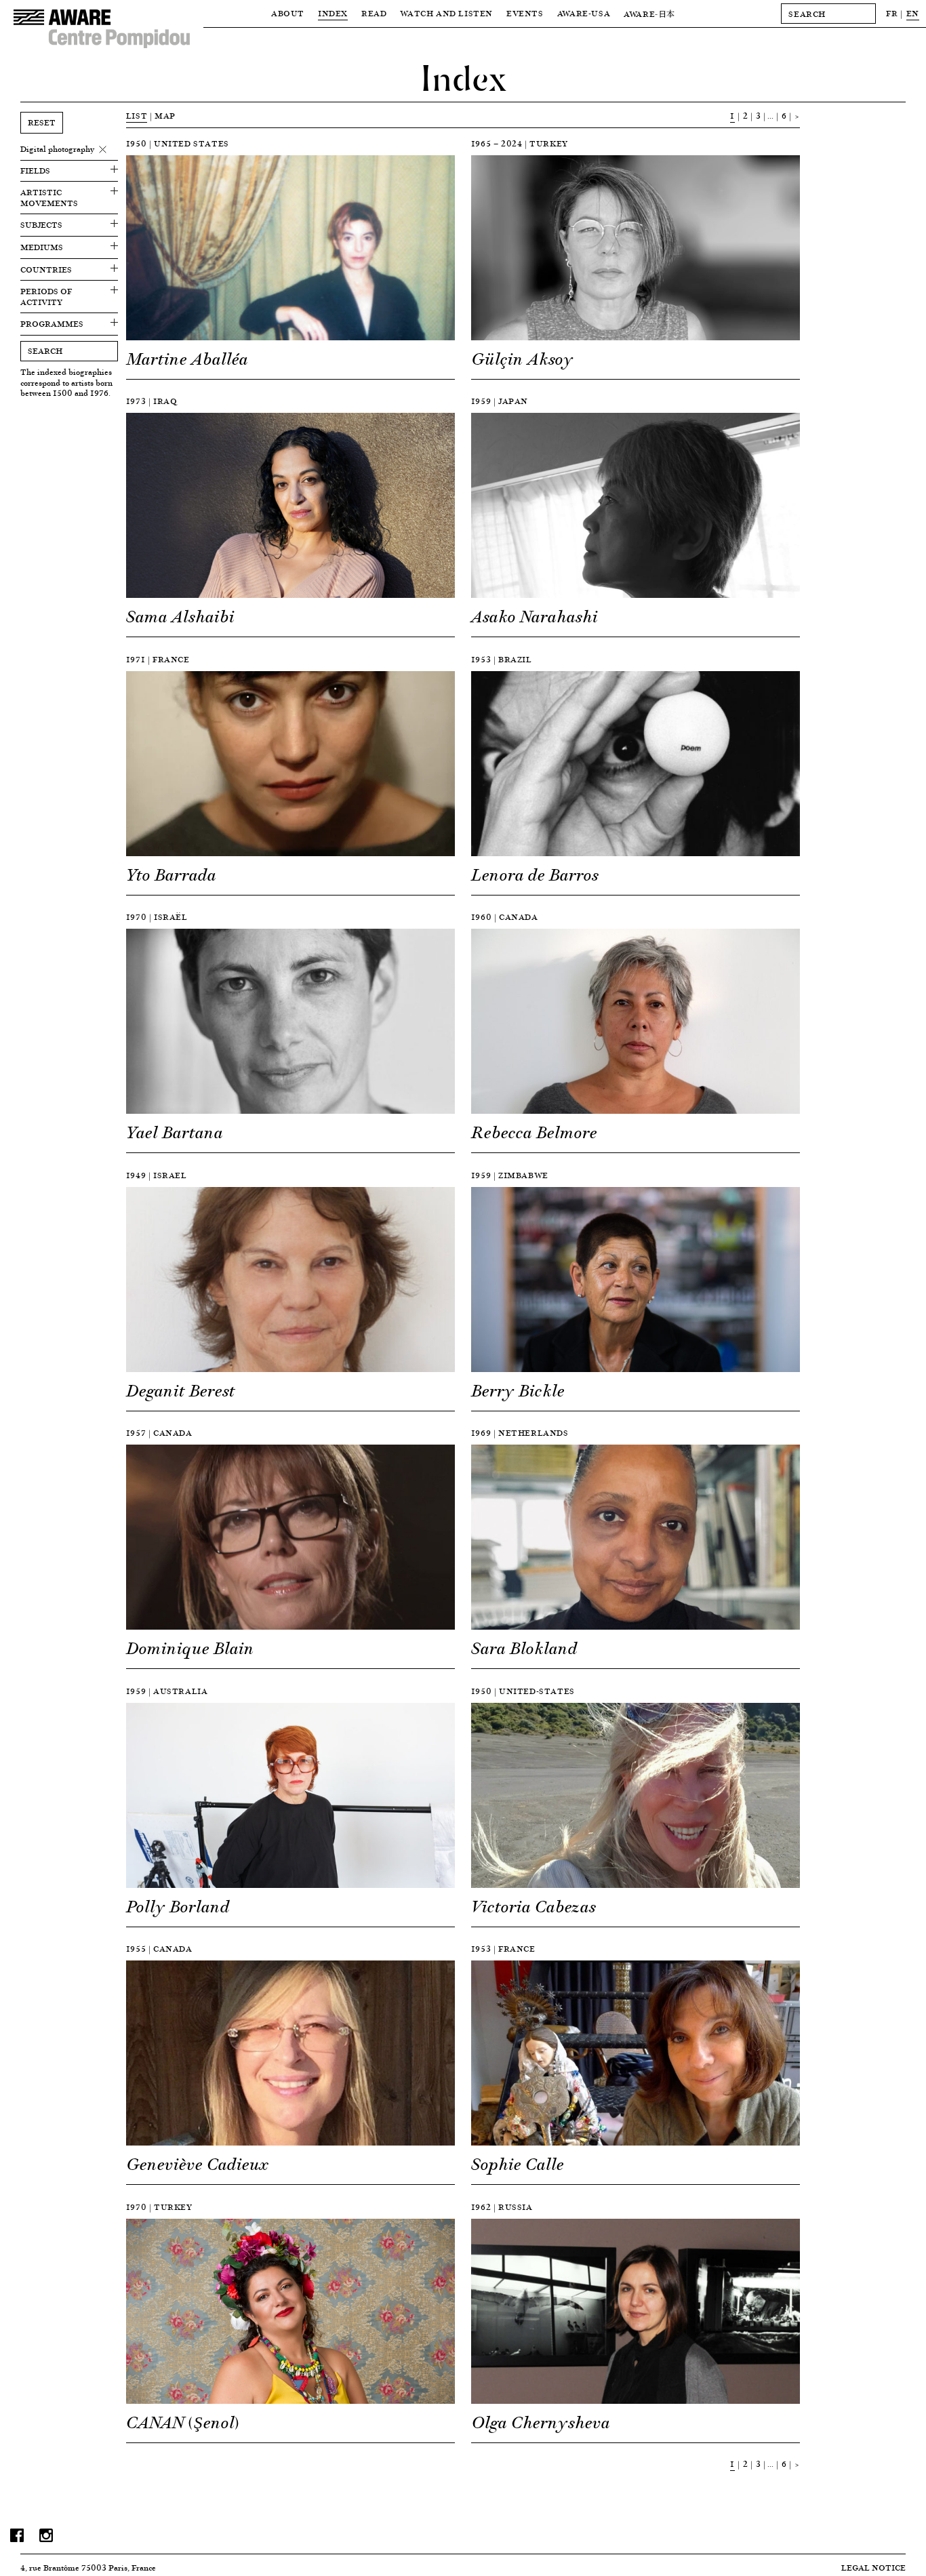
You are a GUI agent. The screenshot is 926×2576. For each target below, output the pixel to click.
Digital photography (57, 149)
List (137, 116)
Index (333, 13)
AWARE (649, 14)
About (288, 13)
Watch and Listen (446, 13)
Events (525, 13)
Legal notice (873, 2568)
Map (165, 116)
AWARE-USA (584, 13)
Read (374, 13)
